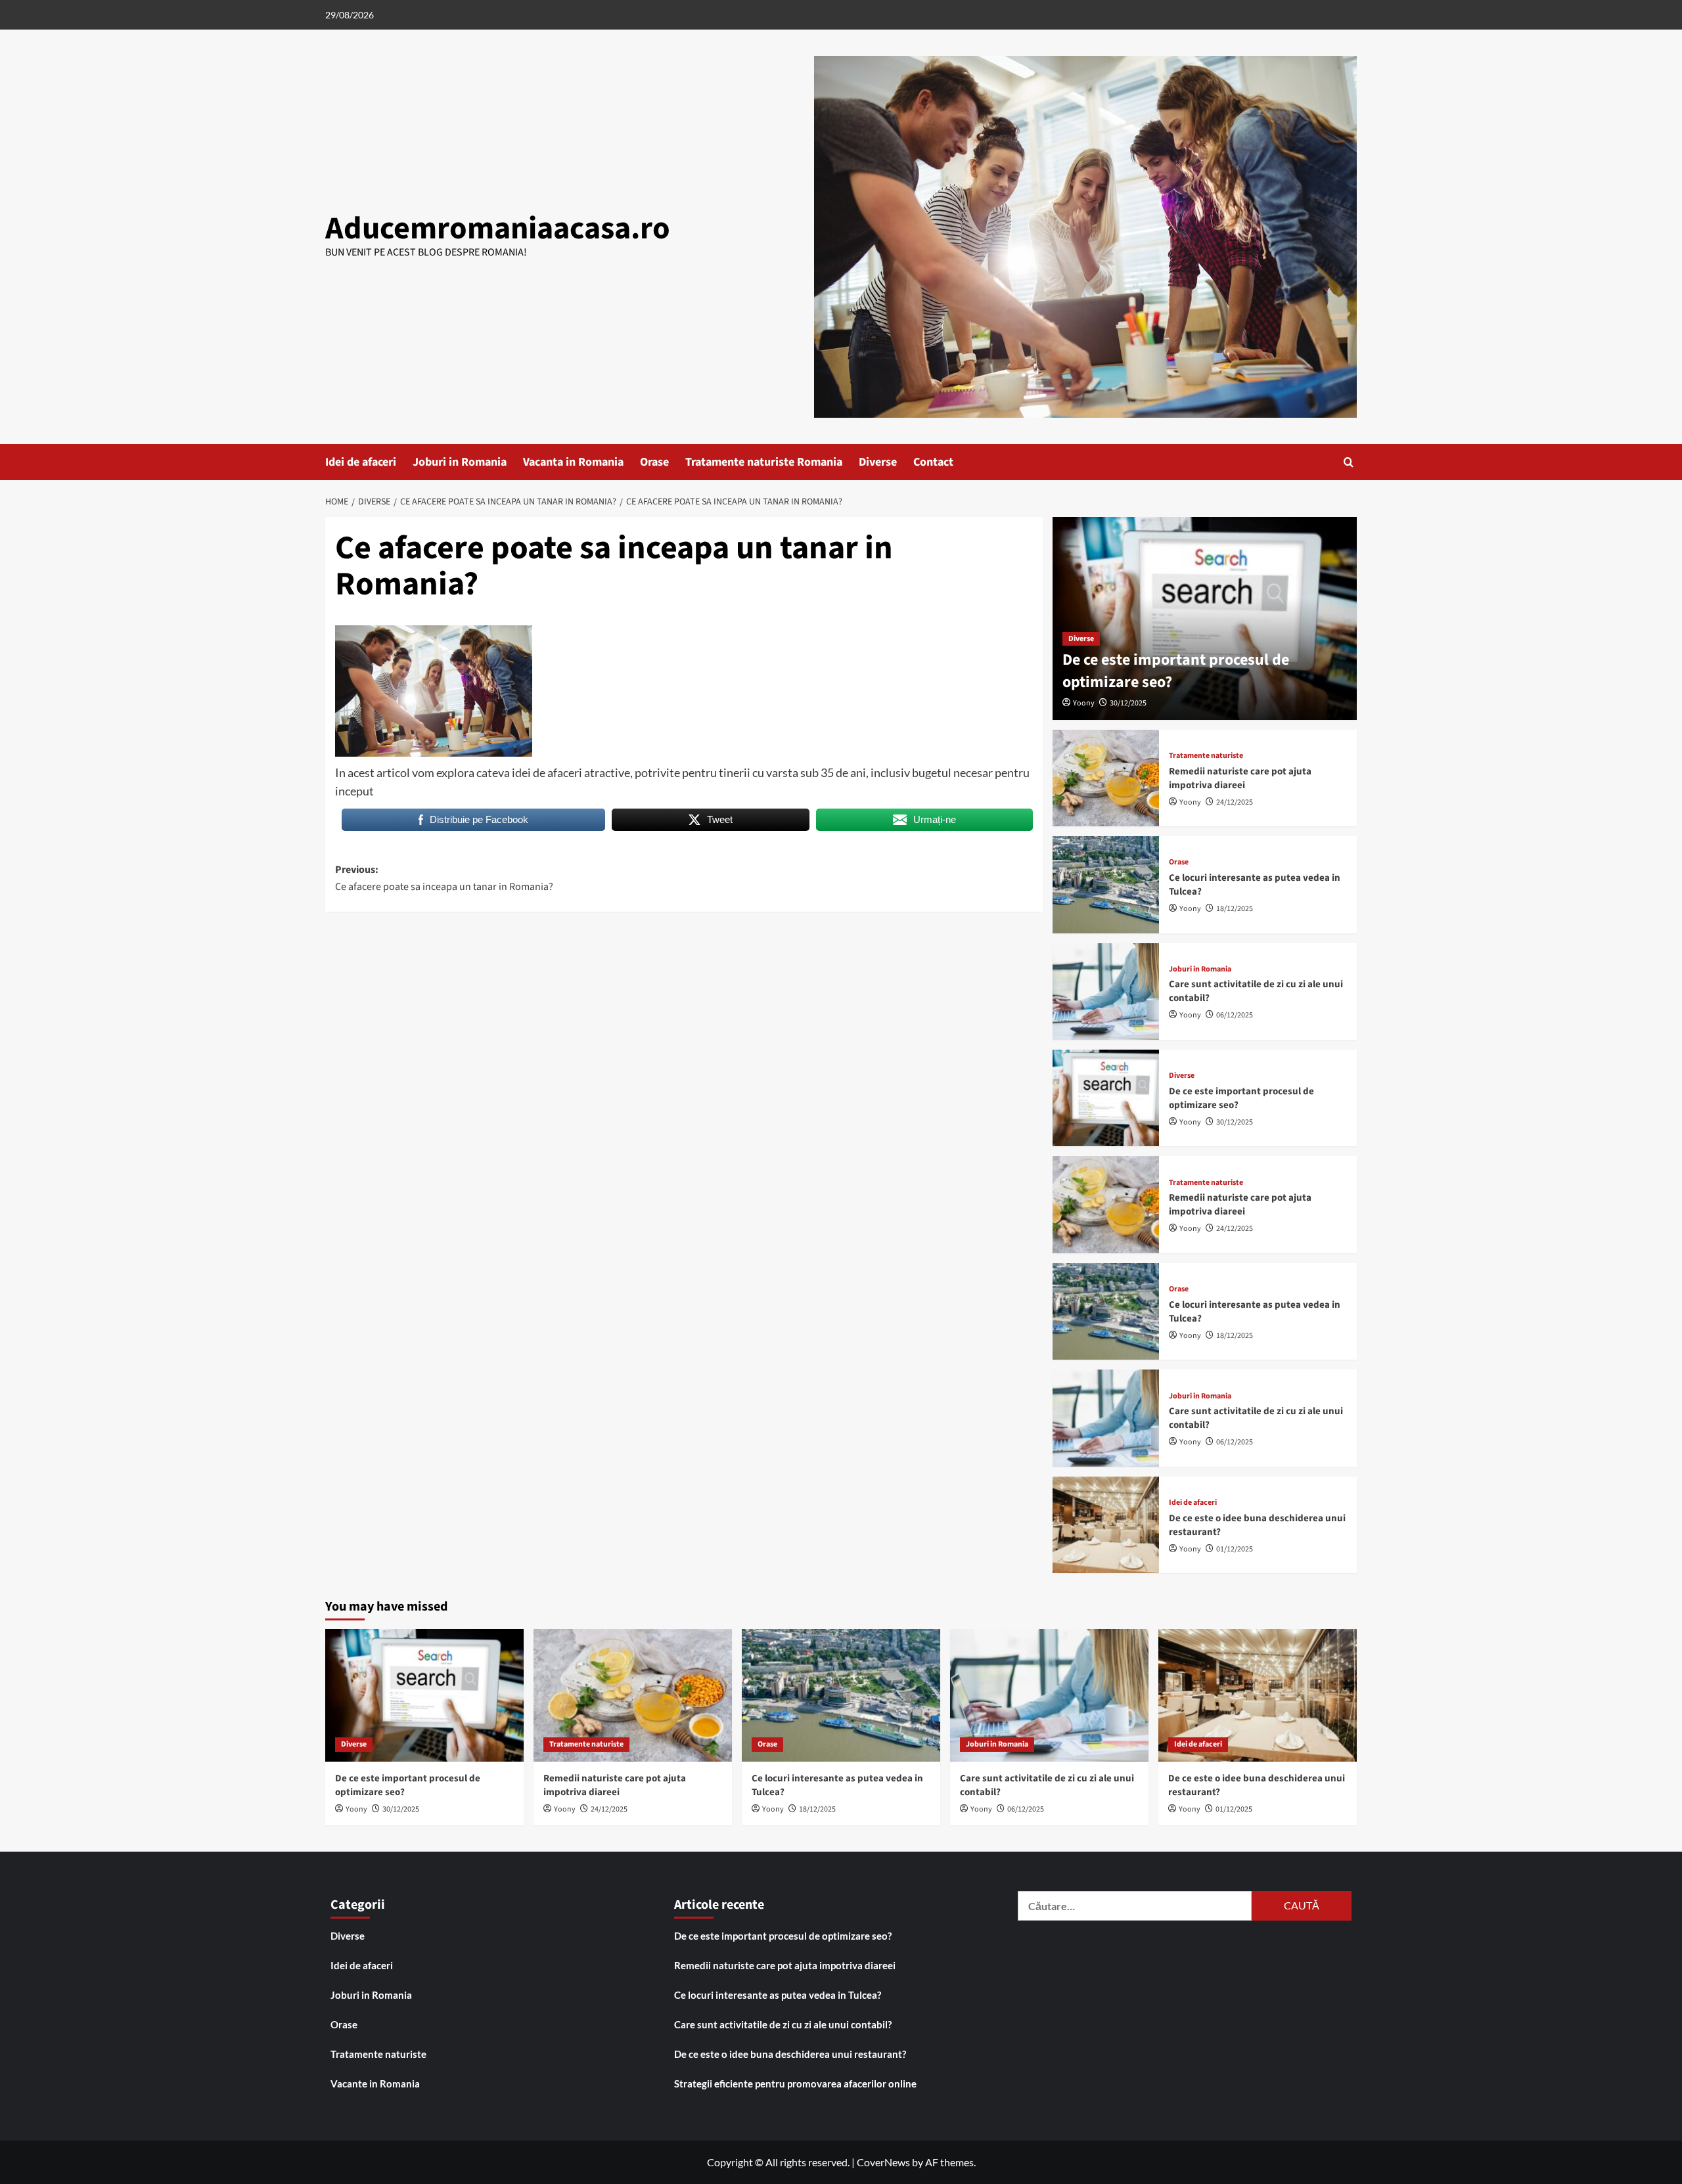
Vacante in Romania (375, 2084)
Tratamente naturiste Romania (764, 462)
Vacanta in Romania (573, 462)
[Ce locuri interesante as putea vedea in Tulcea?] (1106, 884)
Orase (654, 462)
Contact (933, 462)
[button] (1349, 462)
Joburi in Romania (460, 462)
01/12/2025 (1235, 1549)
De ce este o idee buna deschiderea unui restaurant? (790, 2054)
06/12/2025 (1235, 1015)
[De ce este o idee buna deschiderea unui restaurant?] (1106, 1525)
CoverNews (883, 2162)
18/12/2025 (1235, 909)
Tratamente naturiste (1206, 756)
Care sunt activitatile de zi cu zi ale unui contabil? (783, 2024)
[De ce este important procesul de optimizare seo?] (1106, 1098)
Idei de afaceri (361, 462)
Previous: (444, 878)
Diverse (878, 462)
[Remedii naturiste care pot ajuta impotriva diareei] (1106, 778)
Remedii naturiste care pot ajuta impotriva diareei (1240, 778)
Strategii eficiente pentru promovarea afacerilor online (795, 2084)
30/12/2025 (1128, 703)
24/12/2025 (1235, 802)
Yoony (1084, 703)
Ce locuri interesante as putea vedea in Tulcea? (778, 1995)
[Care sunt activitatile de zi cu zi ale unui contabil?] (1106, 992)
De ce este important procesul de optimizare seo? (1176, 671)
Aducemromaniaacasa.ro (498, 229)
